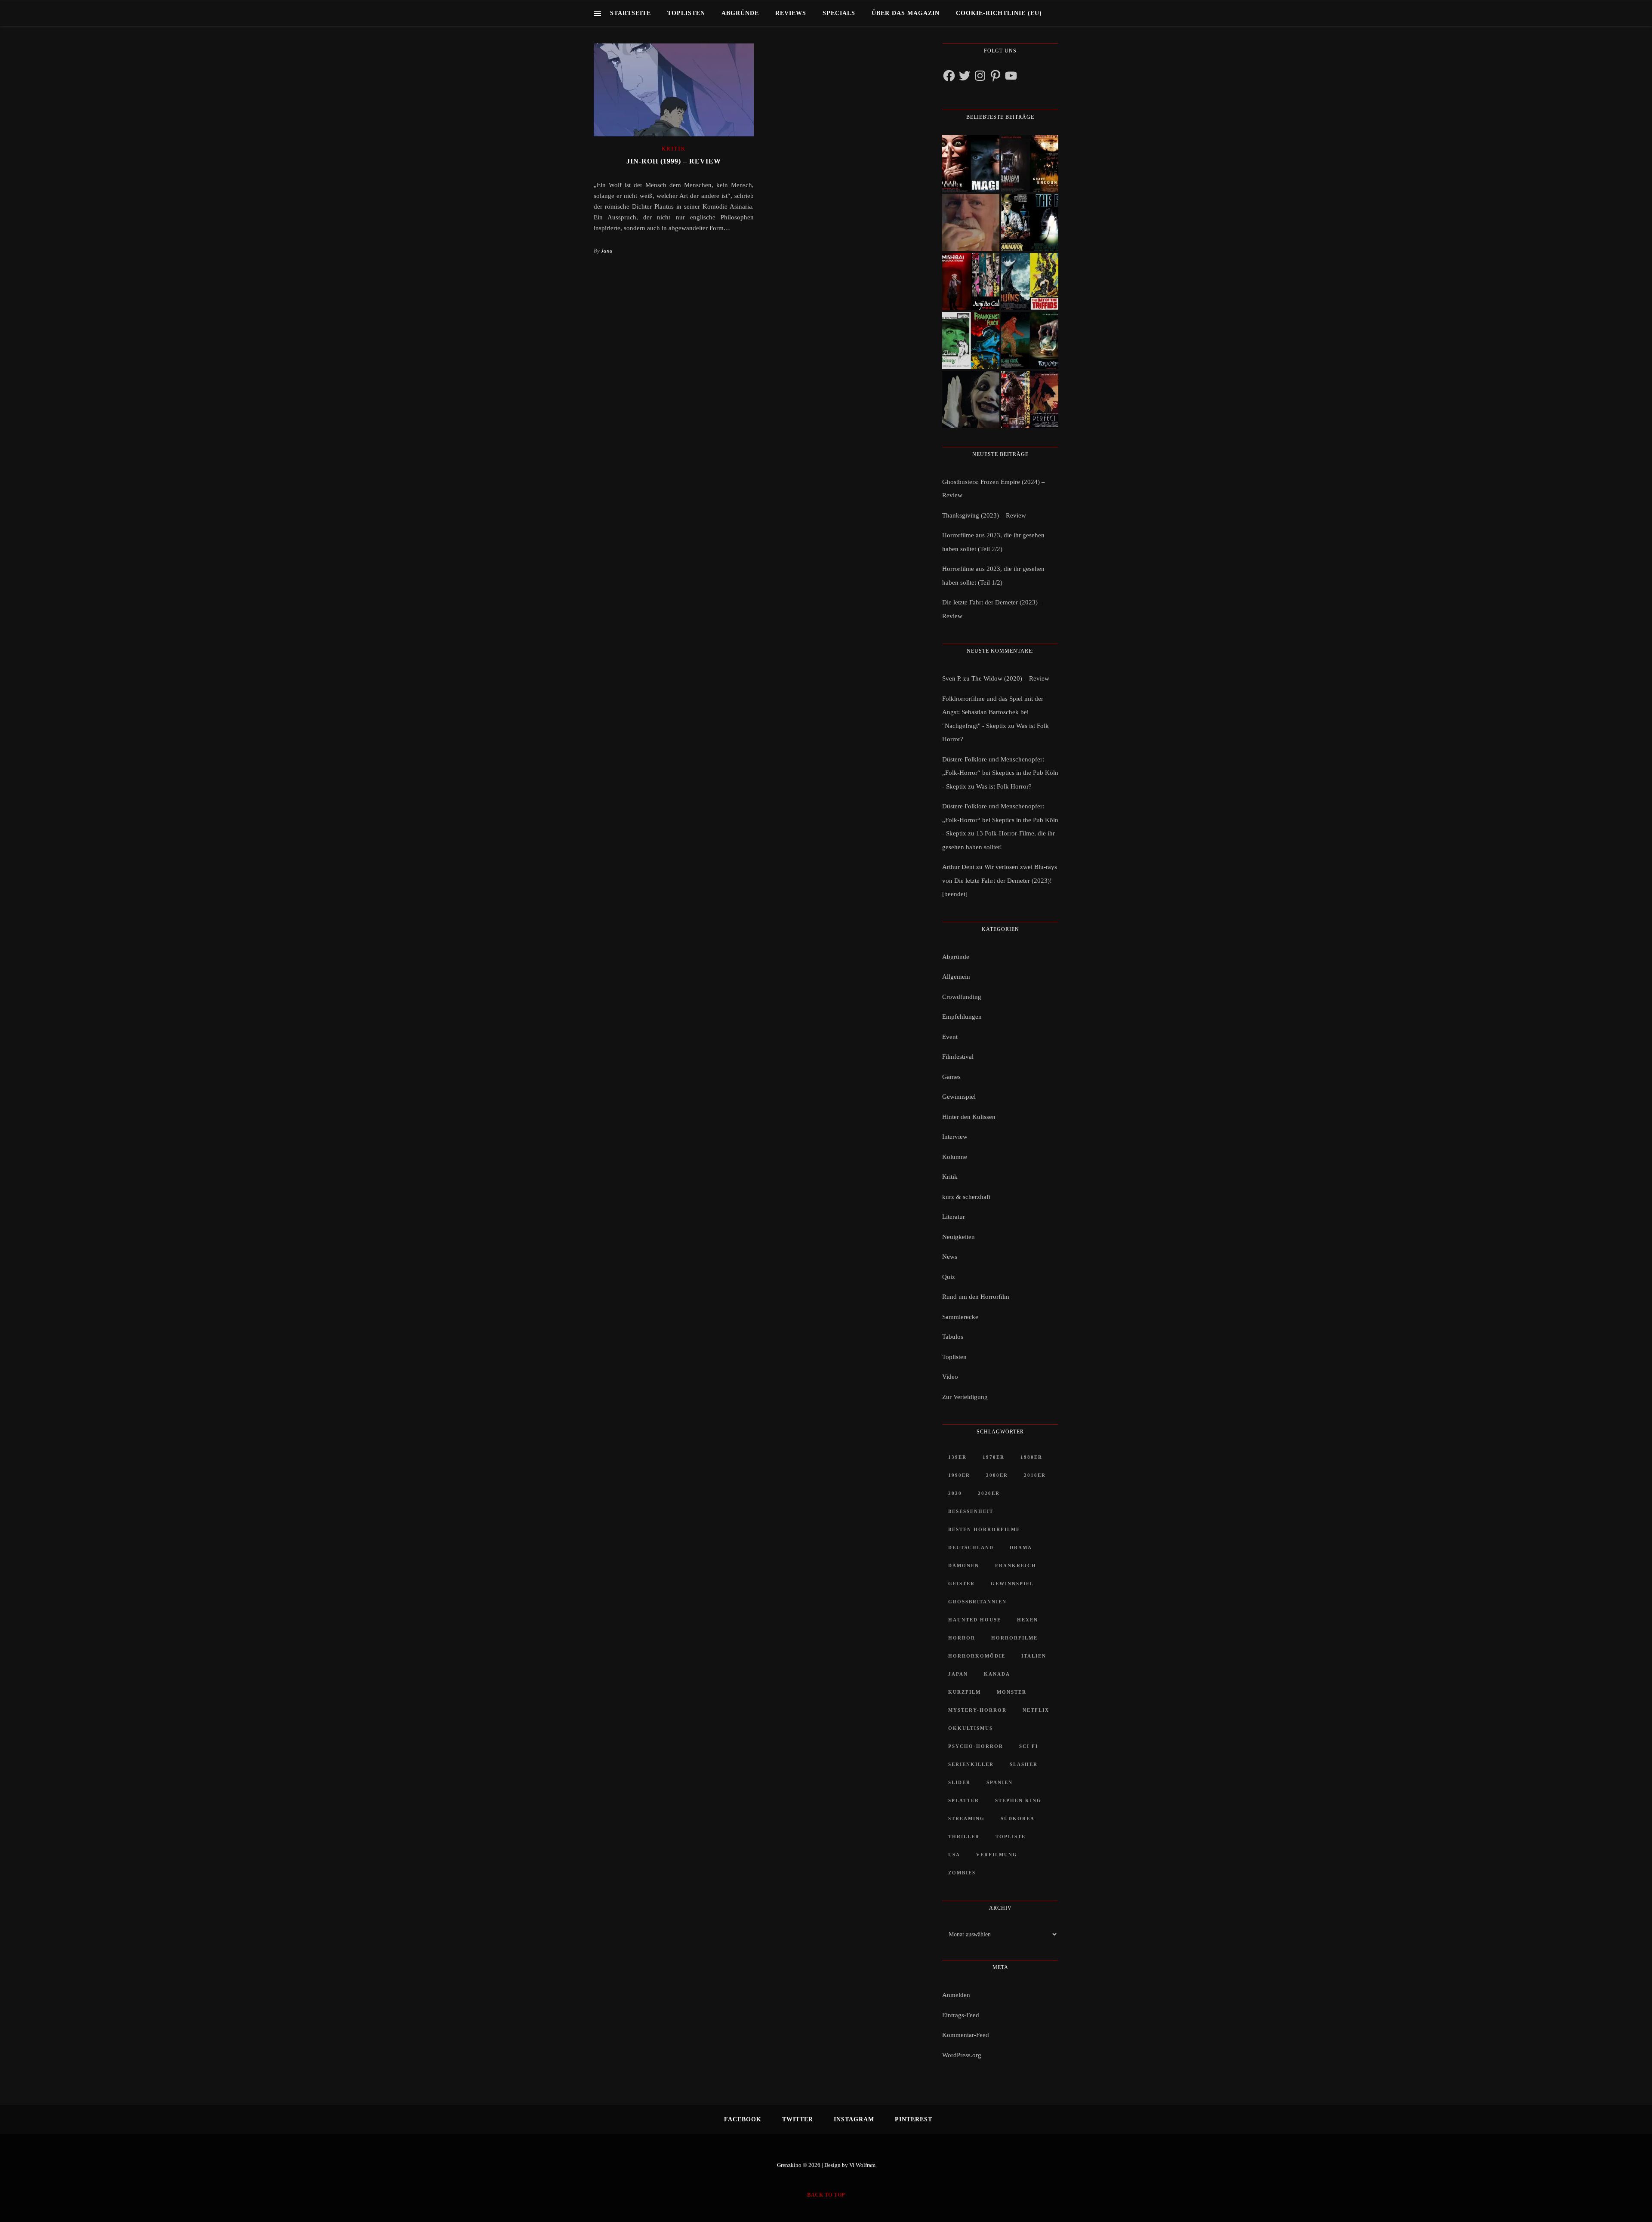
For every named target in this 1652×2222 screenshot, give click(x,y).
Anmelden (956, 1995)
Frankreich (1016, 1566)
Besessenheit (971, 1511)
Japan (958, 1674)
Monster (1012, 1692)
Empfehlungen (962, 1017)
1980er (1031, 1457)
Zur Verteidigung (965, 1397)
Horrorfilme (1014, 1638)
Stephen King (1018, 1800)
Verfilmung (997, 1855)
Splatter (964, 1800)
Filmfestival (958, 1057)
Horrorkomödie (977, 1656)
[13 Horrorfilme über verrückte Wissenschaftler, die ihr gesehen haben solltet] (1030, 223)
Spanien (1000, 1782)
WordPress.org (962, 2055)
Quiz (949, 1277)
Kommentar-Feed (966, 2035)
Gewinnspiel (959, 1097)
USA (954, 1855)
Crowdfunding (962, 997)
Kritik (673, 149)
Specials (839, 13)
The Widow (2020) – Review (1010, 678)
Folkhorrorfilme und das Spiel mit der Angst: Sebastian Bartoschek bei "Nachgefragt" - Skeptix (993, 712)
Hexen (1028, 1620)
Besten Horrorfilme (984, 1529)
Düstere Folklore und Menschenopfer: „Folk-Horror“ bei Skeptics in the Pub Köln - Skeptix (1000, 773)
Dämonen (964, 1566)
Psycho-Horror (976, 1746)
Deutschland (971, 1547)
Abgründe (740, 13)
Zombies (962, 1873)
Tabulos (953, 1337)
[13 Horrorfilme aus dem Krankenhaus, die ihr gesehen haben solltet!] (1030, 164)
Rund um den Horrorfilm (976, 1297)
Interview (955, 1137)
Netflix (1036, 1710)
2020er (989, 1493)
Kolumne (955, 1157)
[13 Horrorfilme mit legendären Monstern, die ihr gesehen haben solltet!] (1030, 341)
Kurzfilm (965, 1692)
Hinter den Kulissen (969, 1117)
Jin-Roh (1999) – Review (674, 161)
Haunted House (975, 1620)
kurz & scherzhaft (966, 1197)
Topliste (1011, 1837)
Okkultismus (971, 1728)
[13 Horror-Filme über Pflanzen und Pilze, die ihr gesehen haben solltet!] (1030, 282)
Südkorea (1018, 1818)
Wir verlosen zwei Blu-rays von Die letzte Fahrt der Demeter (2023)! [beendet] (1000, 880)
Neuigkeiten (959, 1237)
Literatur (954, 1217)
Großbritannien (977, 1602)
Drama (1021, 1547)
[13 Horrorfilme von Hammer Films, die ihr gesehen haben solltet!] (971, 341)
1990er (959, 1475)
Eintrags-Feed (961, 2015)
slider (959, 1782)
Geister (962, 1584)
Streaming (966, 1818)
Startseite (630, 13)
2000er (997, 1475)
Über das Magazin (906, 13)
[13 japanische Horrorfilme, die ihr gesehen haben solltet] (1030, 399)
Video (950, 1377)
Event (950, 1037)
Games (951, 1077)
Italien (1034, 1656)
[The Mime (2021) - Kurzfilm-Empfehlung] (971, 399)
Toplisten (686, 13)
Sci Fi (1029, 1746)
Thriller (964, 1837)
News (950, 1257)
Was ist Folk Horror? (1004, 786)
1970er (994, 1457)
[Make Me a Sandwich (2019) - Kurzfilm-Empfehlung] (971, 223)
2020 (955, 1493)
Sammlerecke (960, 1317)
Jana (607, 251)
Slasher (1024, 1764)
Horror (962, 1638)
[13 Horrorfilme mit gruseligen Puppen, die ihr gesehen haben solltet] (971, 164)
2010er (1035, 1475)
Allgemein (956, 977)
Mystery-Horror (977, 1710)
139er (957, 1457)
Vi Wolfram (862, 2165)
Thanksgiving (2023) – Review (984, 515)
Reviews (791, 13)
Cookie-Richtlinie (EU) (999, 13)
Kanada (997, 1674)
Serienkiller (971, 1764)
